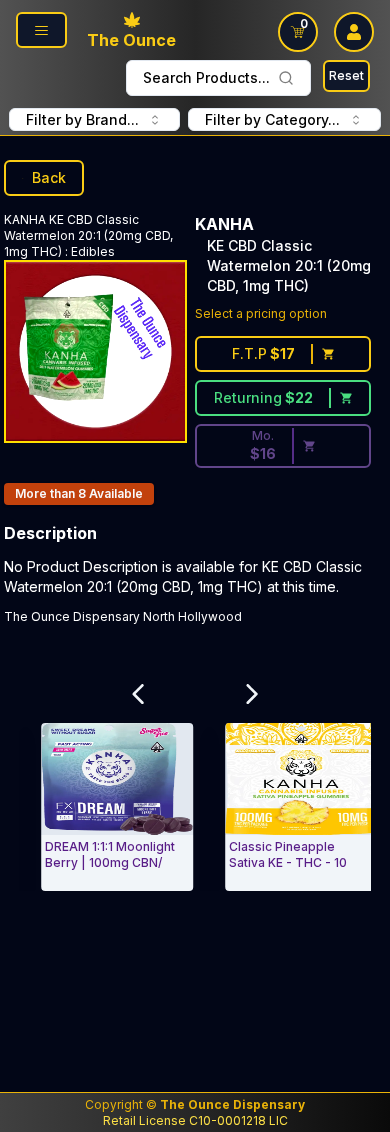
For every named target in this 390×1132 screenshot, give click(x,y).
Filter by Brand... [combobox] (82, 119)
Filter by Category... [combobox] (272, 119)
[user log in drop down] (354, 32)
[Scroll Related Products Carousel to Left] (138, 694)
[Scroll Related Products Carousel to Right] (252, 694)
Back (49, 177)
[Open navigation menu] (41, 30)
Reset (346, 75)
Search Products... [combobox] (206, 77)
